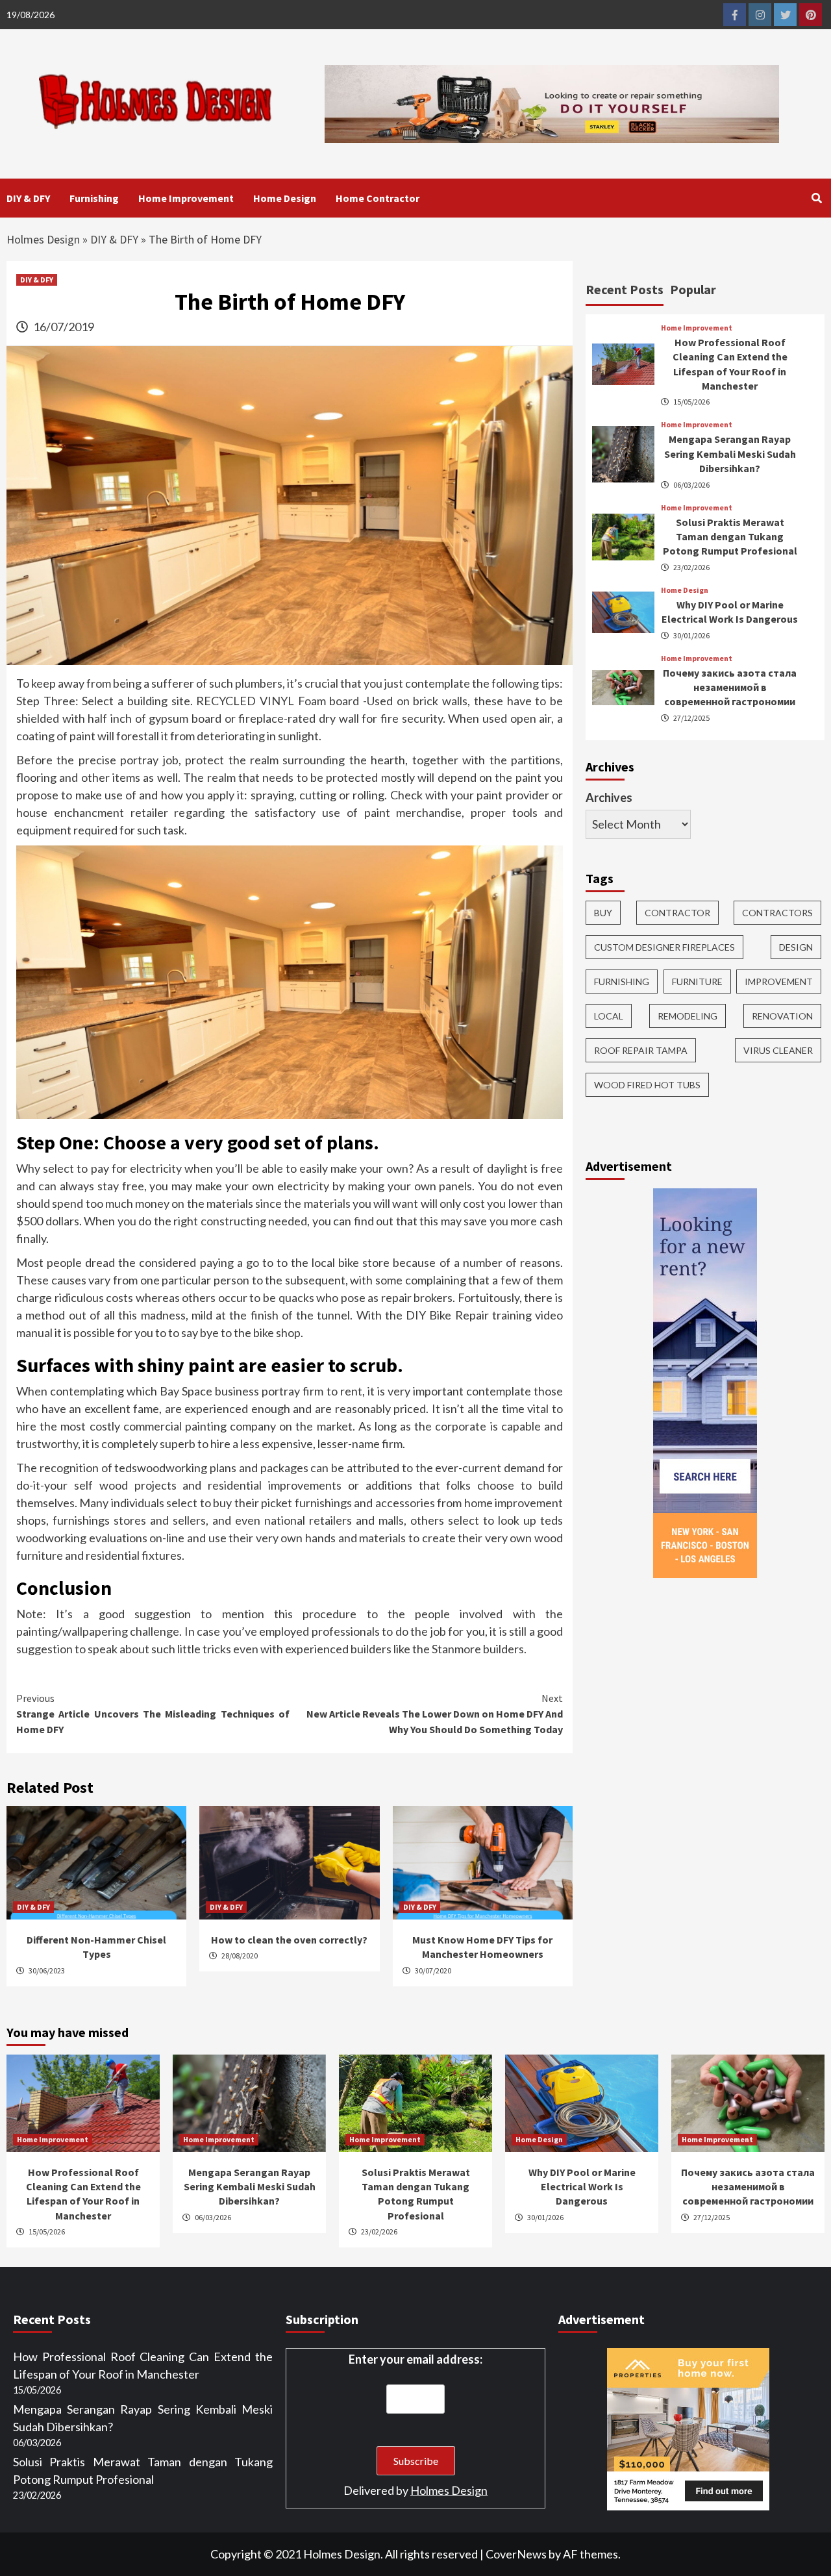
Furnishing (94, 198)
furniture (697, 982)
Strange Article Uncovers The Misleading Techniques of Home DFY (153, 1714)
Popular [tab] (693, 289)
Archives (609, 797)
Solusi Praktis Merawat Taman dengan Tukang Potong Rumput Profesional (730, 537)
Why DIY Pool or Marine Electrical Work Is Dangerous (582, 2187)
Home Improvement (186, 198)
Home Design (285, 198)
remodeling (688, 1016)
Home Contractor (378, 198)
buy (603, 913)
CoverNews (516, 2554)
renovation (782, 1016)
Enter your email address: (415, 2359)
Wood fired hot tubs (647, 1085)
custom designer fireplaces (664, 947)
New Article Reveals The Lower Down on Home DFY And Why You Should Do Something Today (435, 1714)
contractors (777, 913)
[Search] (816, 198)
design (796, 947)
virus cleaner (778, 1050)
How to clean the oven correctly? (289, 1940)
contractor (677, 913)
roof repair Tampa (641, 1050)
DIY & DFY (28, 198)
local (609, 1016)
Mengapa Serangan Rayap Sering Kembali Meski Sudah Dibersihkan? (730, 454)
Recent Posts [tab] (625, 289)
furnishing (622, 982)
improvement (779, 982)
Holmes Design (43, 239)
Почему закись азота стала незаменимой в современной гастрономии (730, 687)
